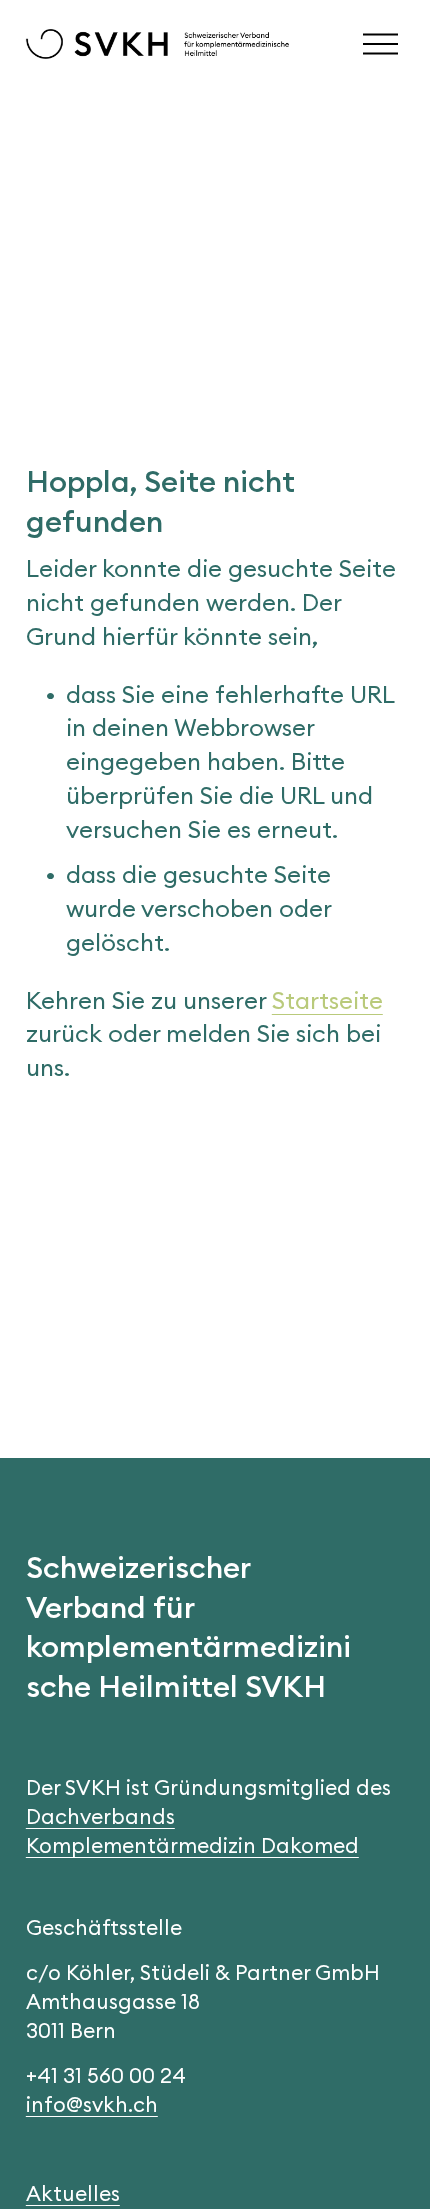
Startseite (327, 1000)
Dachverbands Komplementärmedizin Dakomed (192, 1831)
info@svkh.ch (92, 2104)
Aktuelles (73, 2193)
